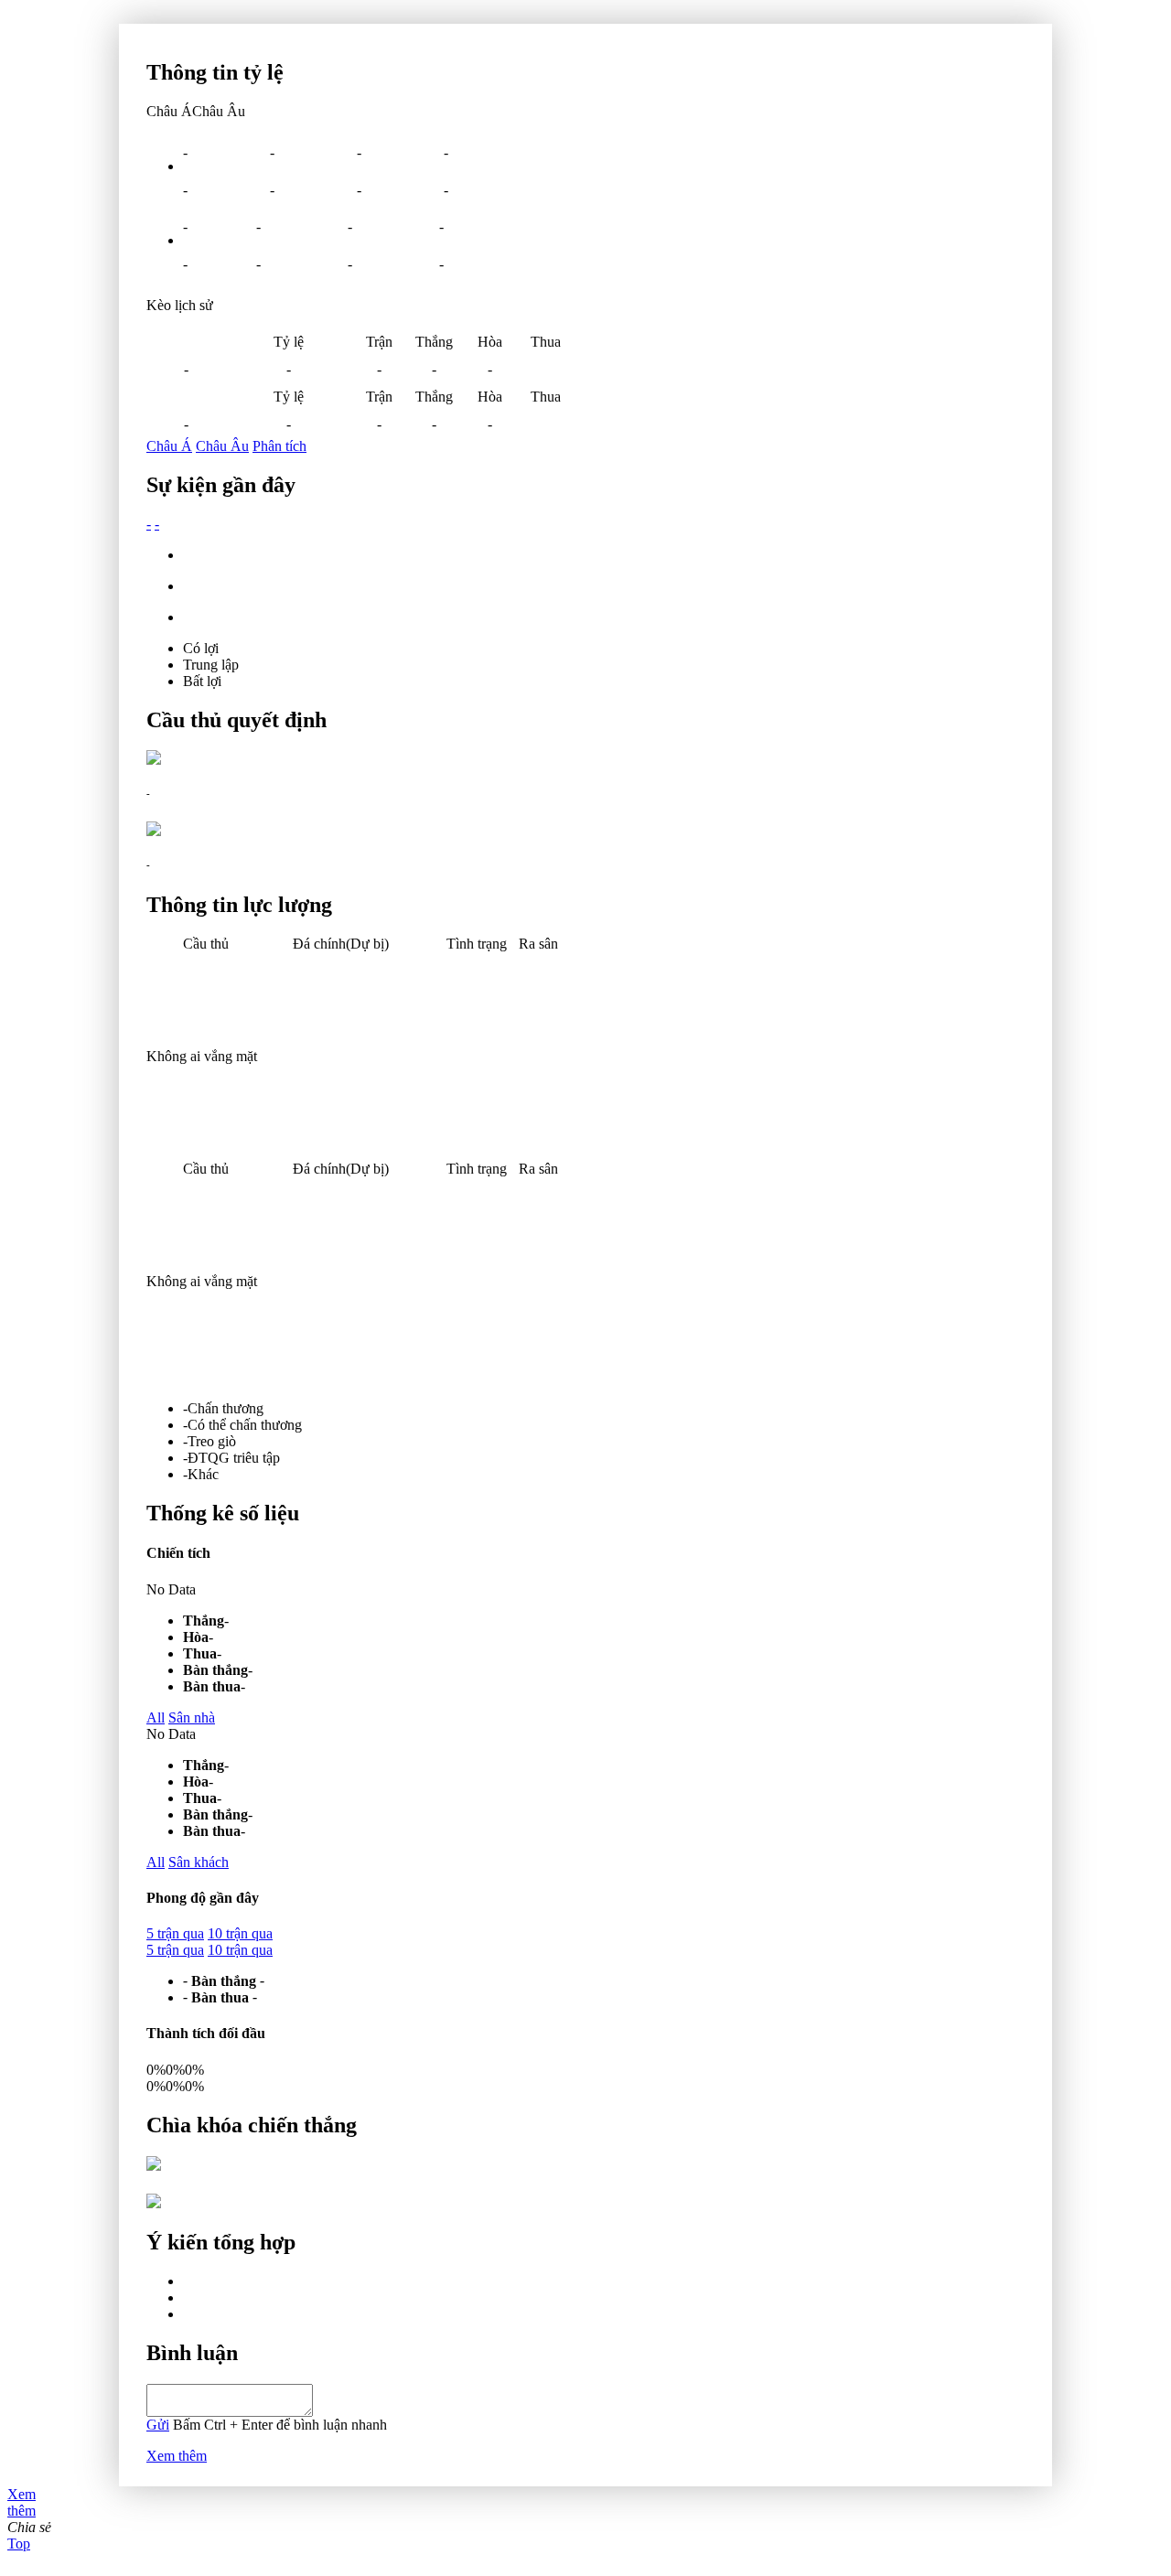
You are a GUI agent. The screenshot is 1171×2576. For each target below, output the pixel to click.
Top (19, 2544)
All (156, 1717)
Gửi (158, 2425)
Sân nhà (192, 1717)
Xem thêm (177, 2456)
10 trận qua (240, 1933)
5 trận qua (175, 1933)
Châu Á (169, 446)
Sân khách (199, 1862)
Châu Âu (222, 446)
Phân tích (279, 446)
